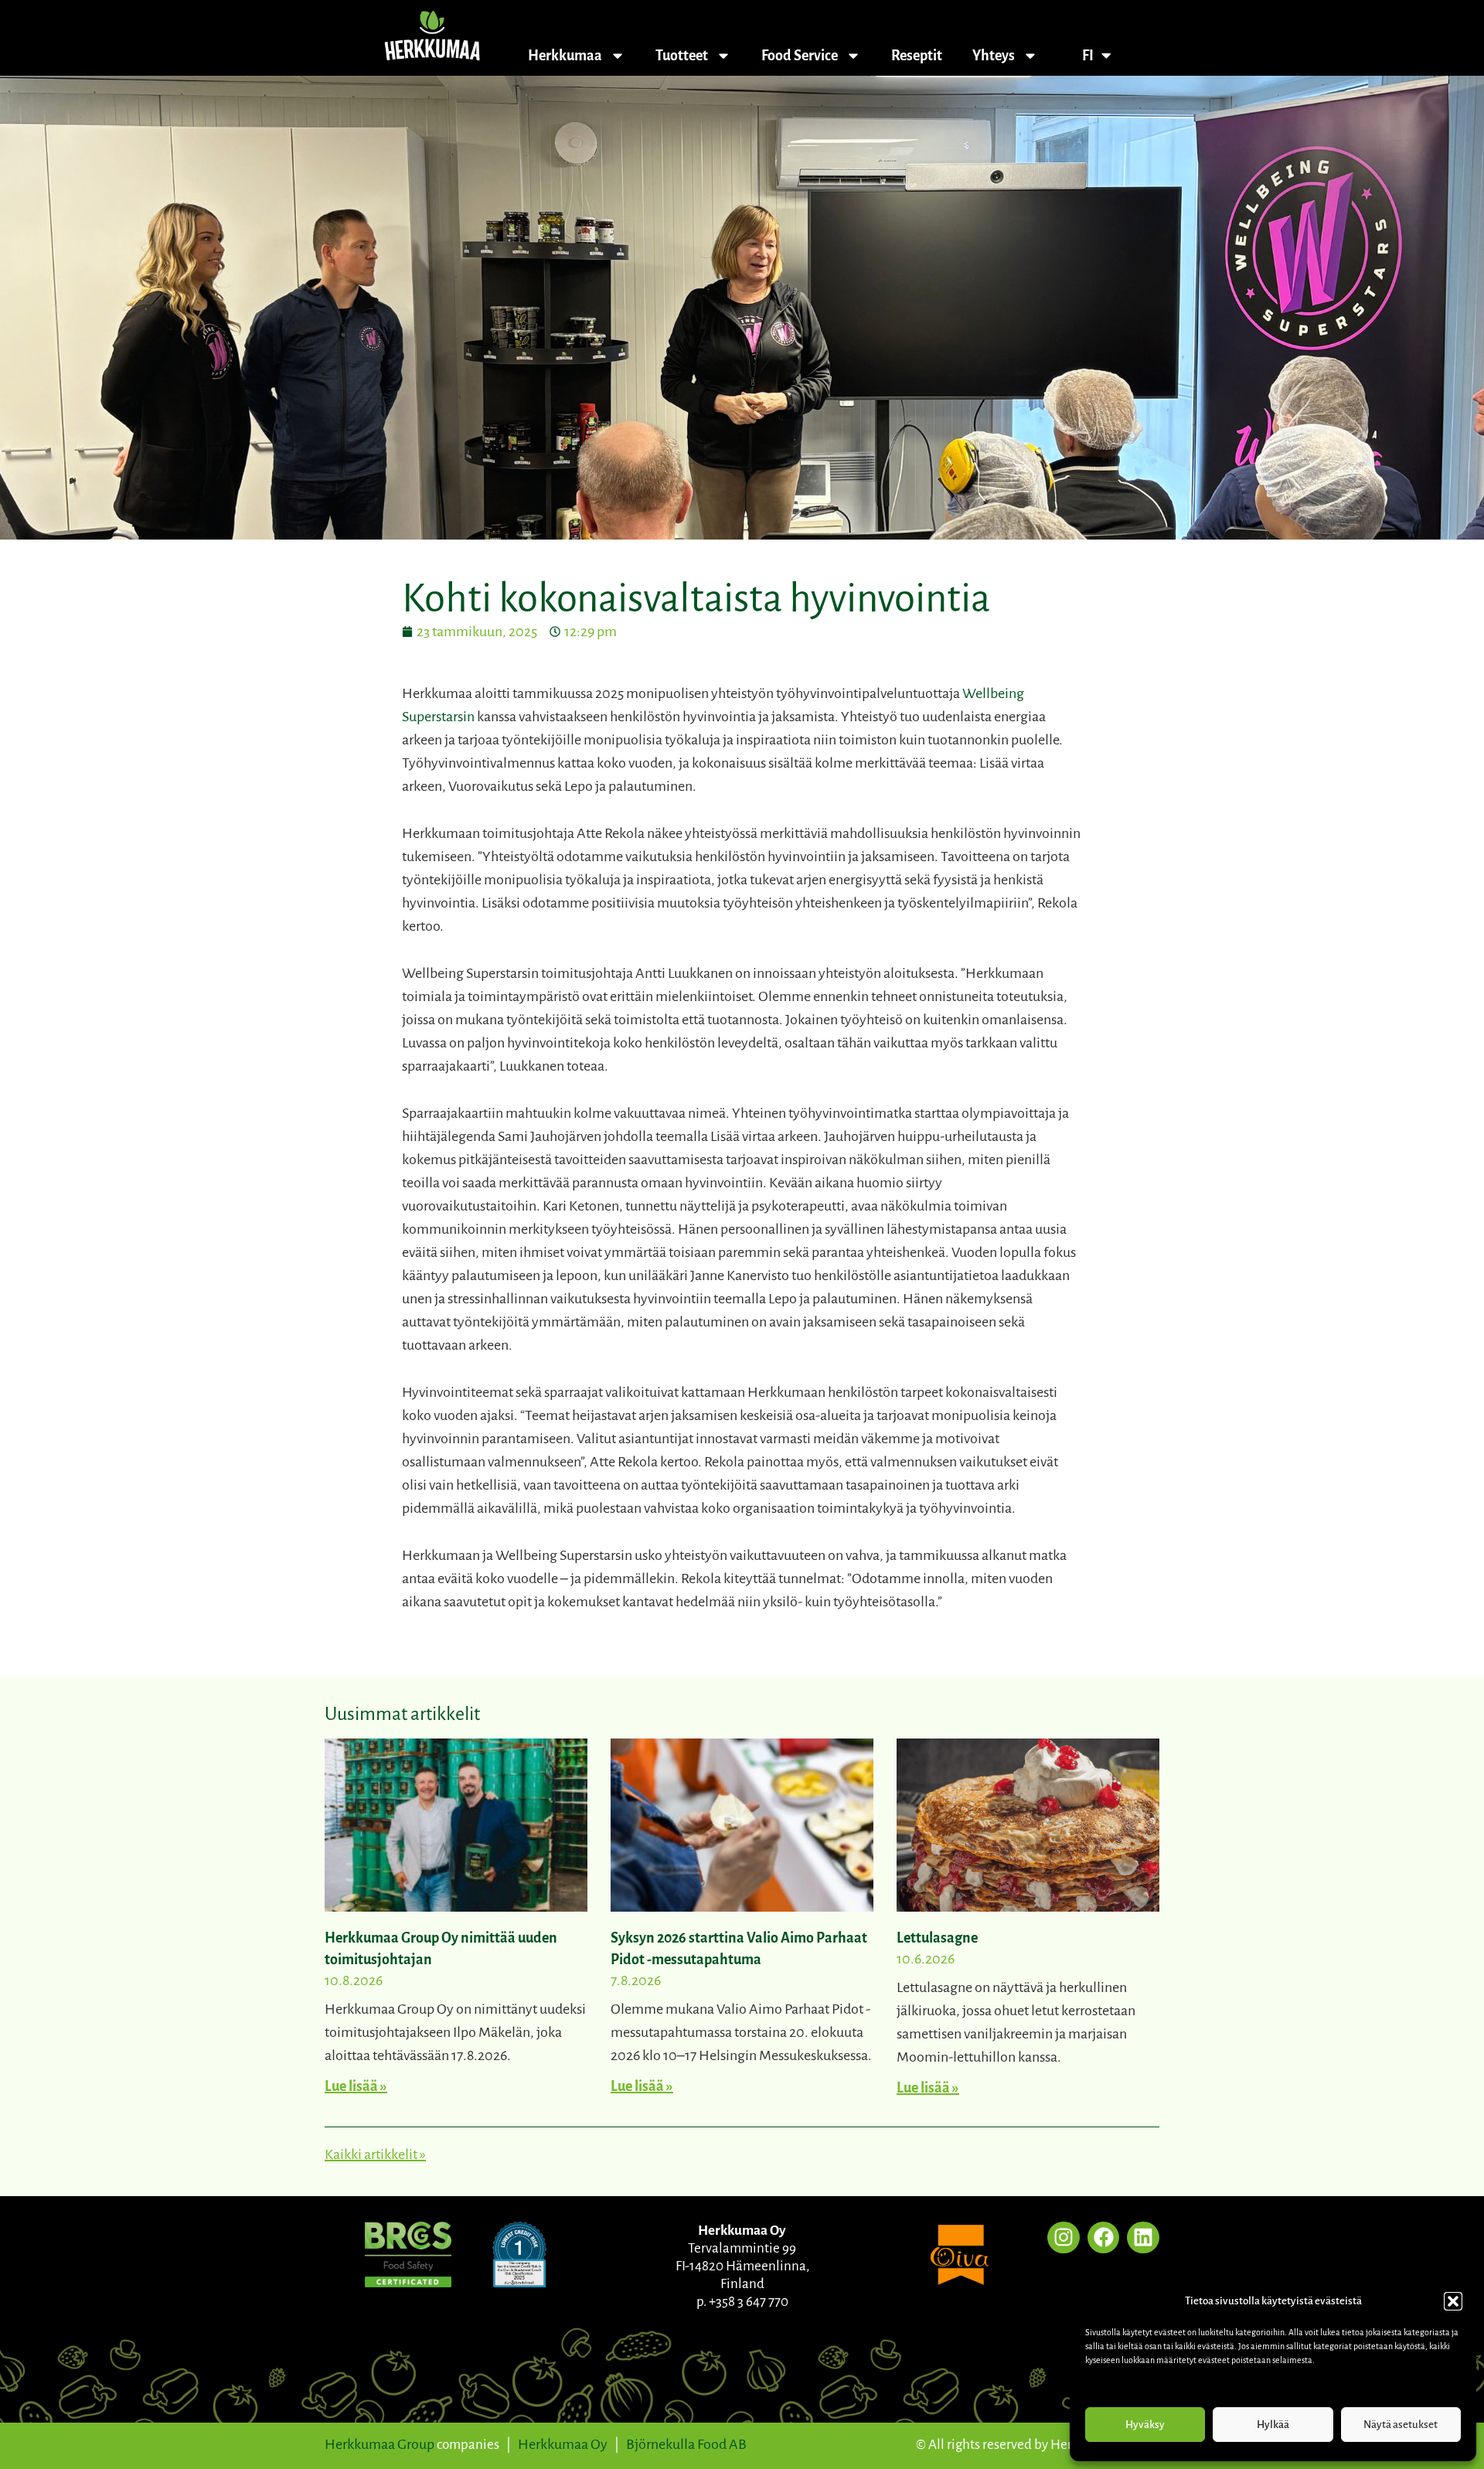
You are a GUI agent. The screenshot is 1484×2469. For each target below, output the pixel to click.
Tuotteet (682, 56)
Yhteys (994, 56)
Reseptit (917, 56)
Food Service (800, 56)
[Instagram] (1064, 2238)
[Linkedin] (1143, 2238)
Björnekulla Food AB (686, 2444)
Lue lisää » (356, 2086)
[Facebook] (1104, 2238)
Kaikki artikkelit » (375, 2154)
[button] (1453, 2301)
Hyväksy (1145, 2425)
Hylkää (1273, 2425)
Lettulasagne (937, 1938)
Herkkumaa (565, 56)
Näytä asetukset (1401, 2425)
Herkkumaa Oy (563, 2444)
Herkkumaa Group (380, 2444)
